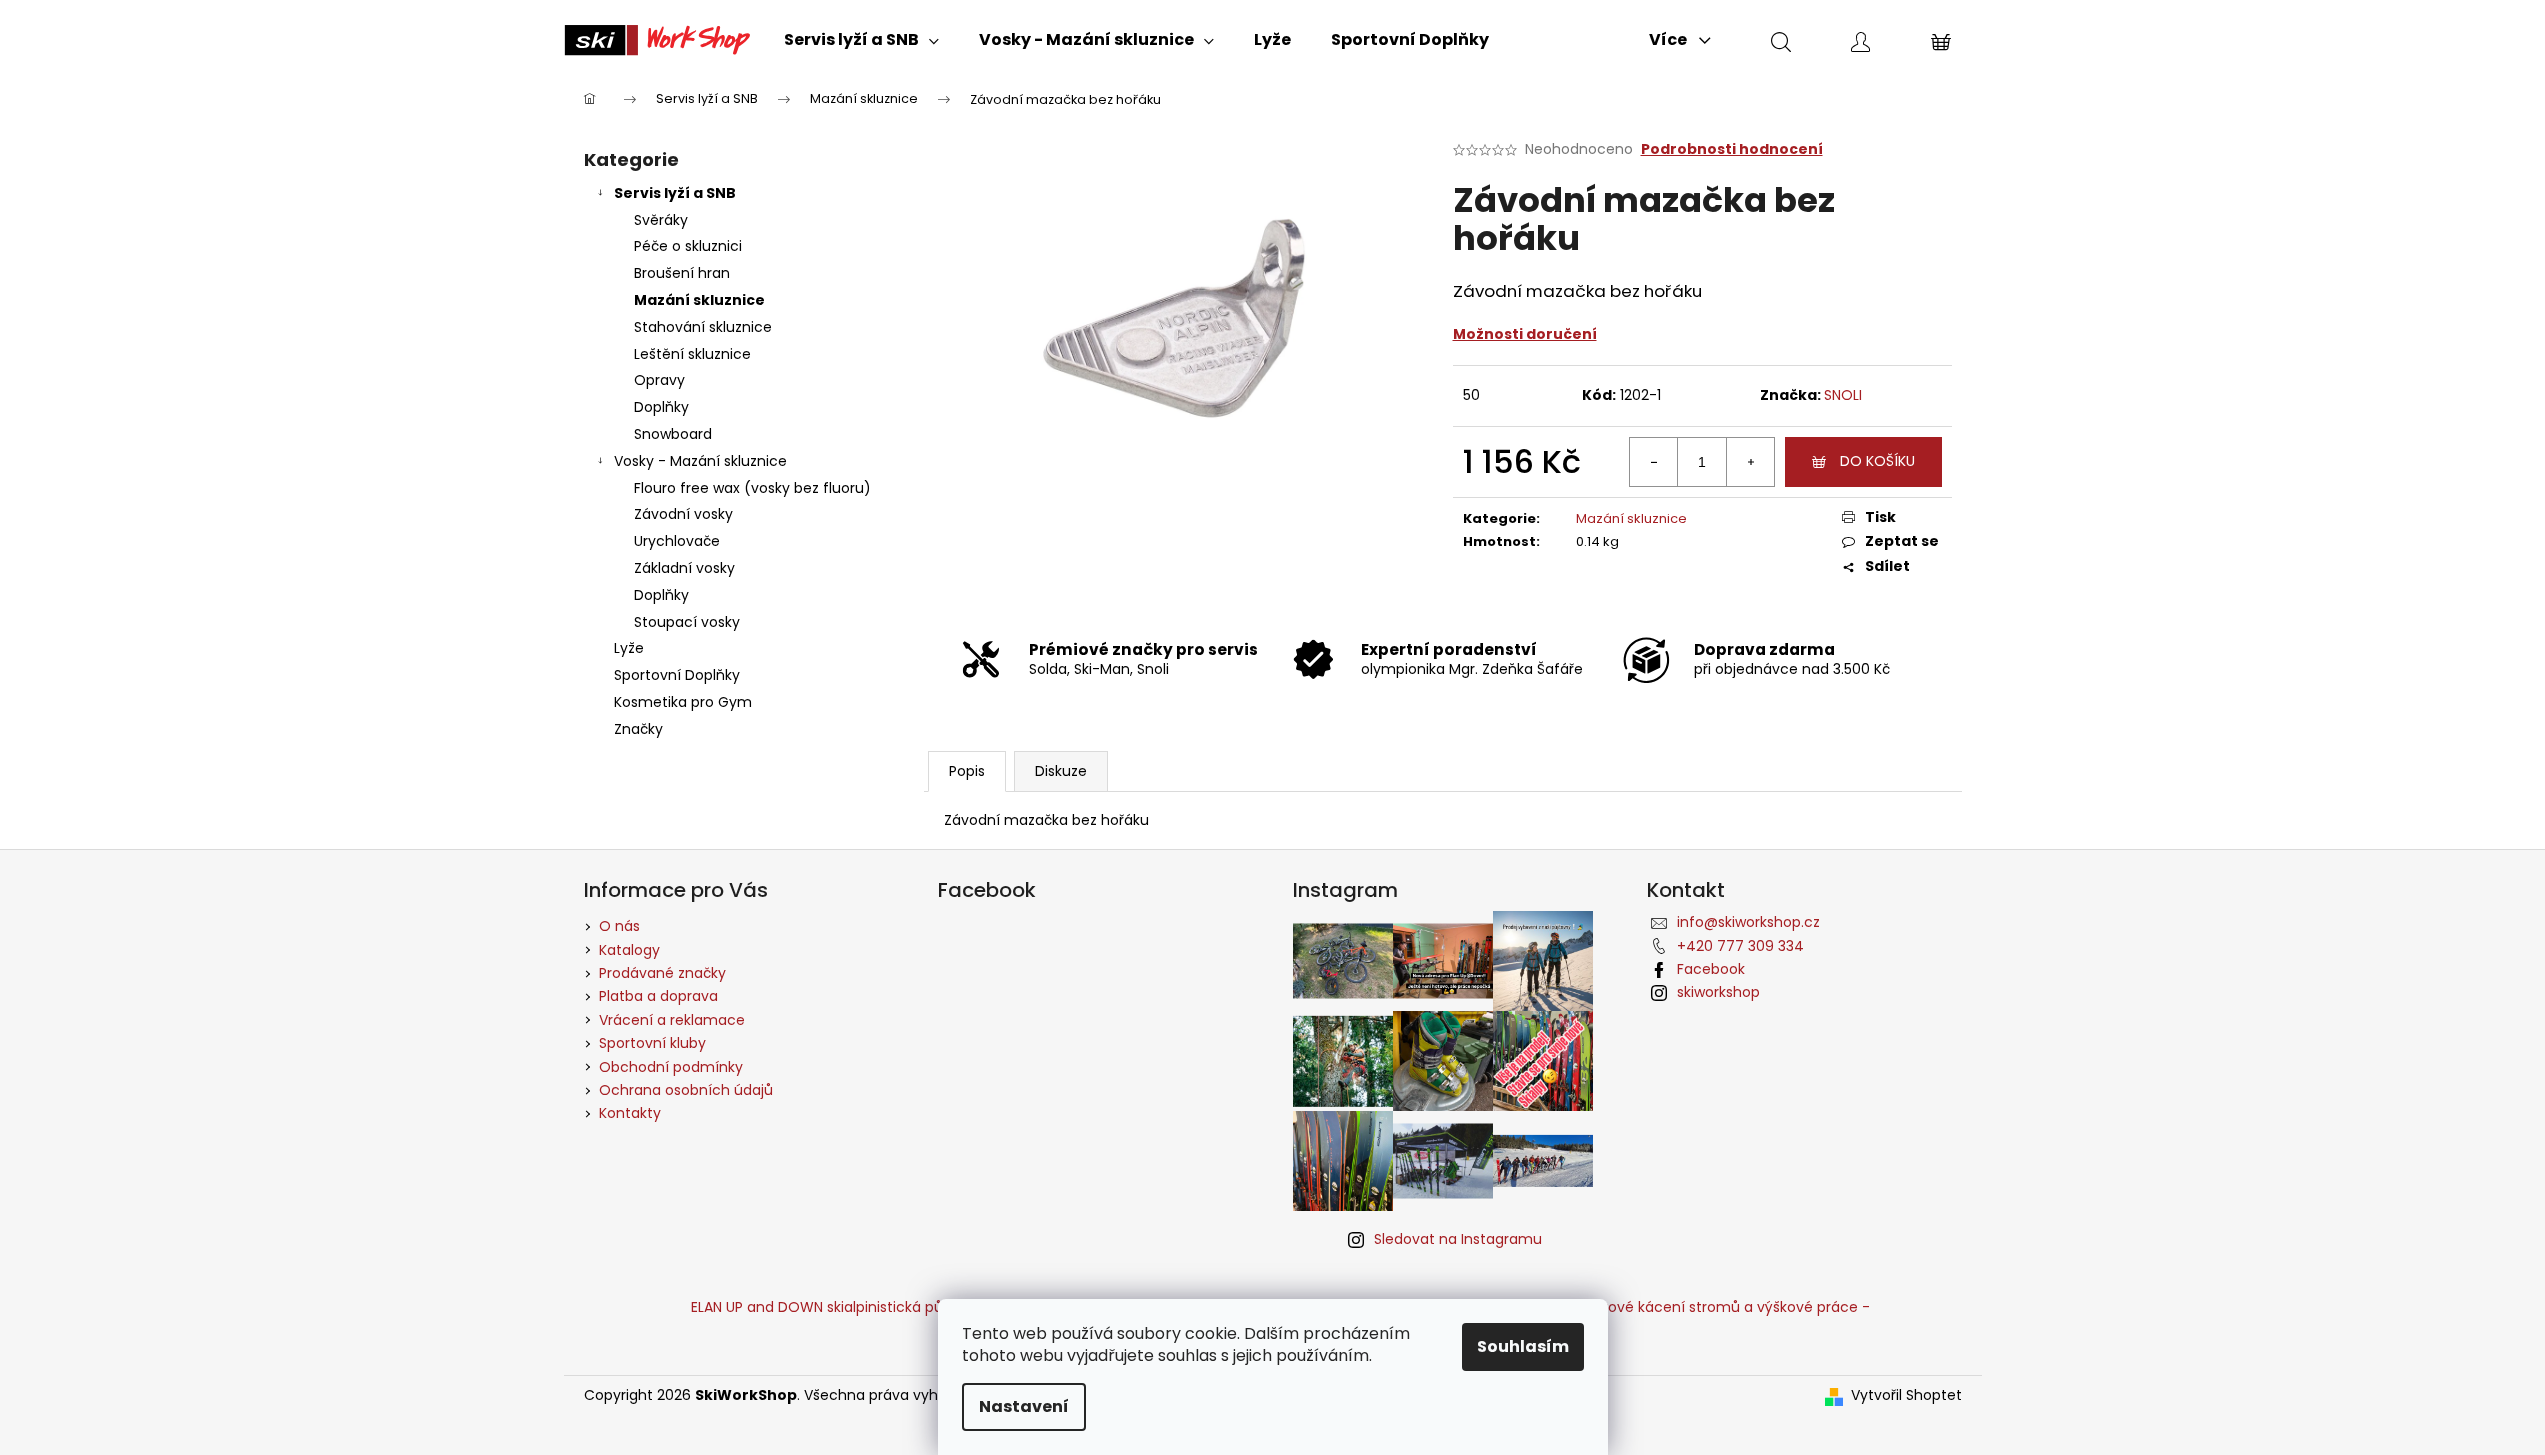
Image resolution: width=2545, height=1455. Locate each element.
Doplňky (661, 407)
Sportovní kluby (652, 1043)
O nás (619, 926)
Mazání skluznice (699, 300)
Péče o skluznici (688, 246)
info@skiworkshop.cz (1748, 922)
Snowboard (673, 434)
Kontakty (630, 1113)
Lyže (629, 648)
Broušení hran (682, 273)
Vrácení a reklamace (672, 1020)
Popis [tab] (967, 771)
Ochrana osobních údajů (686, 1090)
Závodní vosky (683, 514)
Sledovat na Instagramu (1458, 1239)
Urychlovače (677, 541)
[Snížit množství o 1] (1654, 462)
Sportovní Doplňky (677, 675)
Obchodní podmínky (671, 1067)
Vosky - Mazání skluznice (700, 461)
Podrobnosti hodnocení (1732, 149)
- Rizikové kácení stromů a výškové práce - (1719, 1307)
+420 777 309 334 (1740, 946)
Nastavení (1024, 1406)
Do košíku (1877, 461)
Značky (638, 729)
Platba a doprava (658, 996)
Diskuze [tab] (1061, 771)
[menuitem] (861, 40)
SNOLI (1843, 395)
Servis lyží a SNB (675, 193)
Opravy (659, 380)
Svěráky (661, 220)
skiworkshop (1718, 992)
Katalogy (629, 950)
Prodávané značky (662, 973)
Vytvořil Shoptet (1906, 1395)
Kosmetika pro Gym (683, 702)
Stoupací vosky (687, 622)
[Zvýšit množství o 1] (1750, 462)
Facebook (1711, 969)
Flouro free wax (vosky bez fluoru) (752, 488)
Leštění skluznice (692, 354)
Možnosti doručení (1525, 334)
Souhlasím (1523, 1346)
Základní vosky (684, 568)
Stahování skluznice (703, 327)
